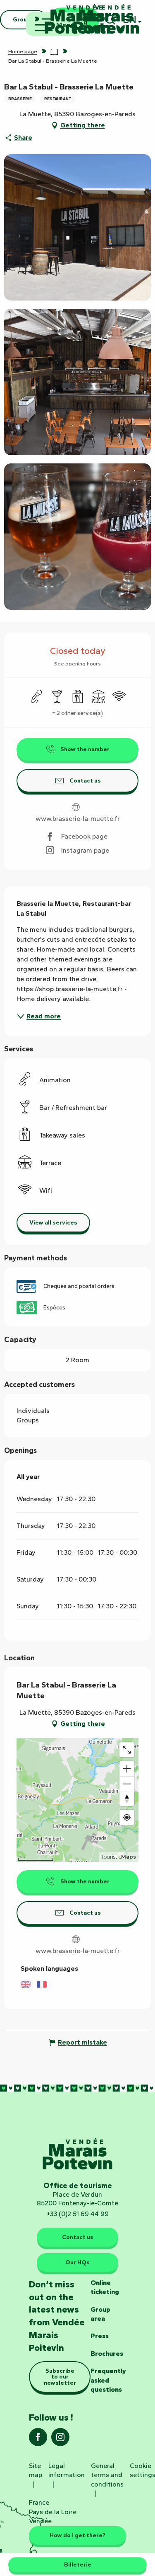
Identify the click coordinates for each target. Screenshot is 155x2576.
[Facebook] (38, 2440)
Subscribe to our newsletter (60, 2377)
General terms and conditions (107, 2475)
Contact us (78, 2237)
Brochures (107, 2354)
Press (100, 2336)
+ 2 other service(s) (77, 713)
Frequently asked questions (108, 2380)
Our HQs (77, 2262)
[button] (77, 227)
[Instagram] (60, 2440)
